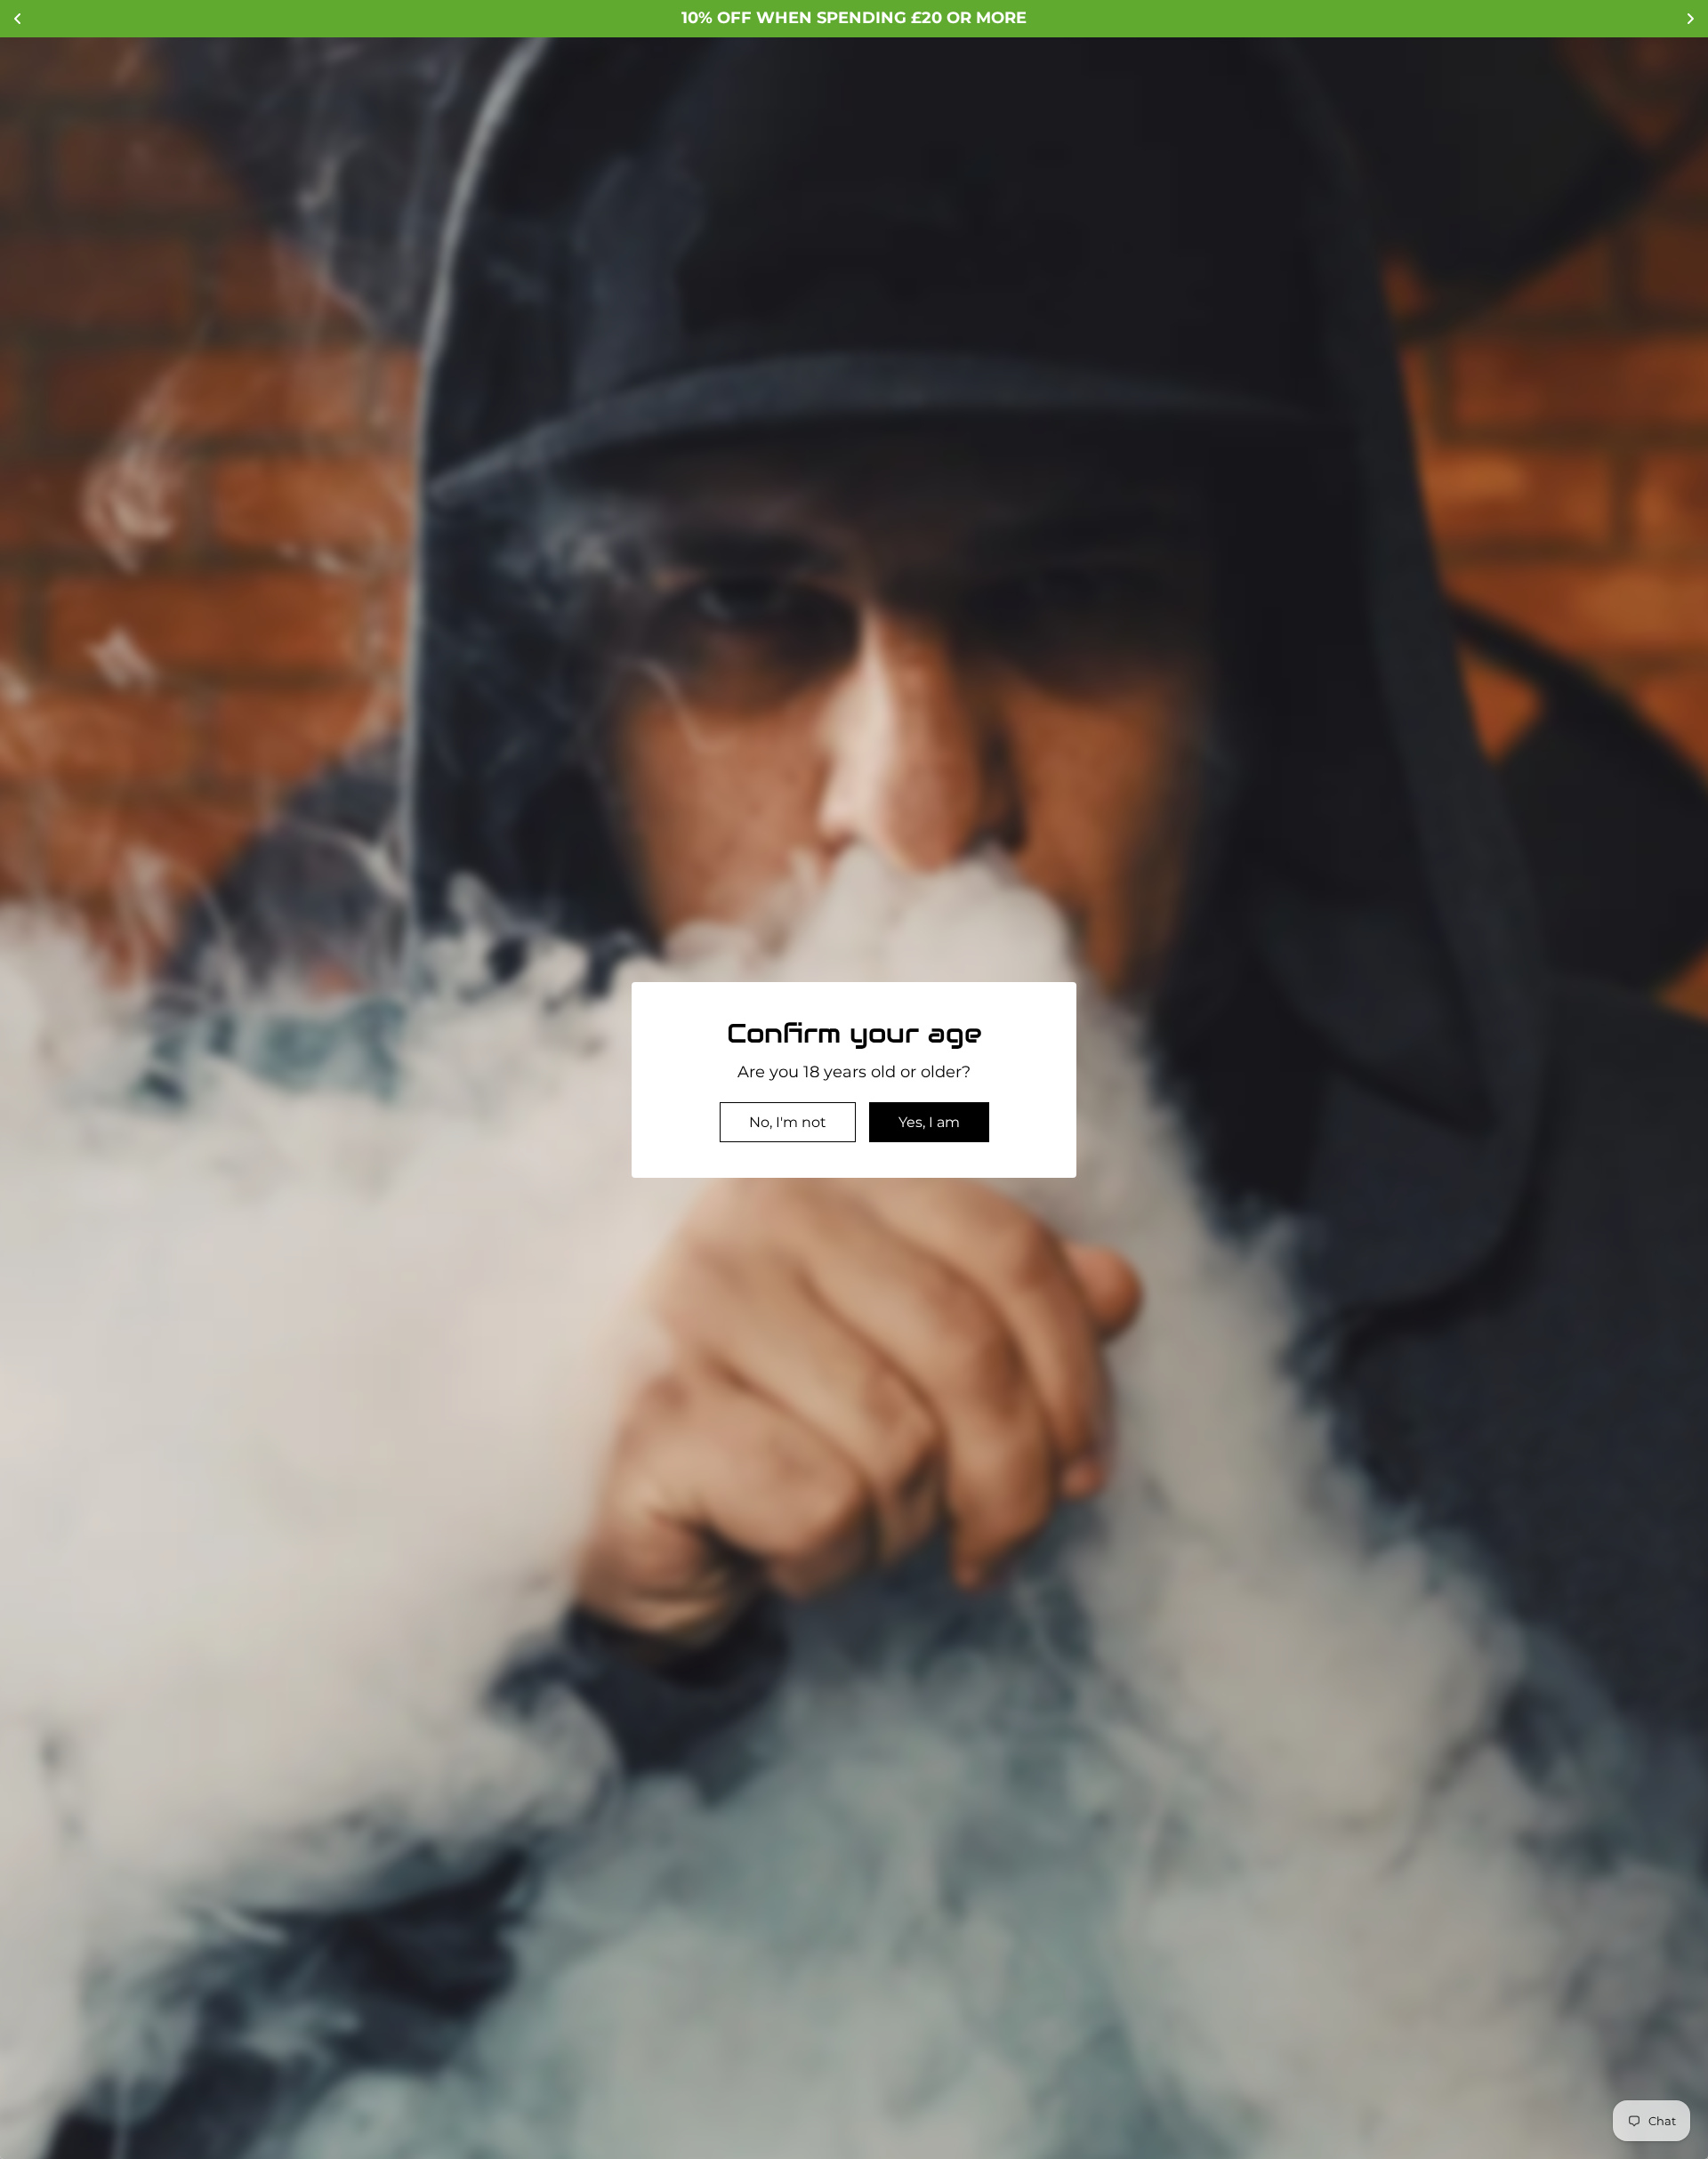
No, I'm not (788, 1122)
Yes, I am (929, 1122)
